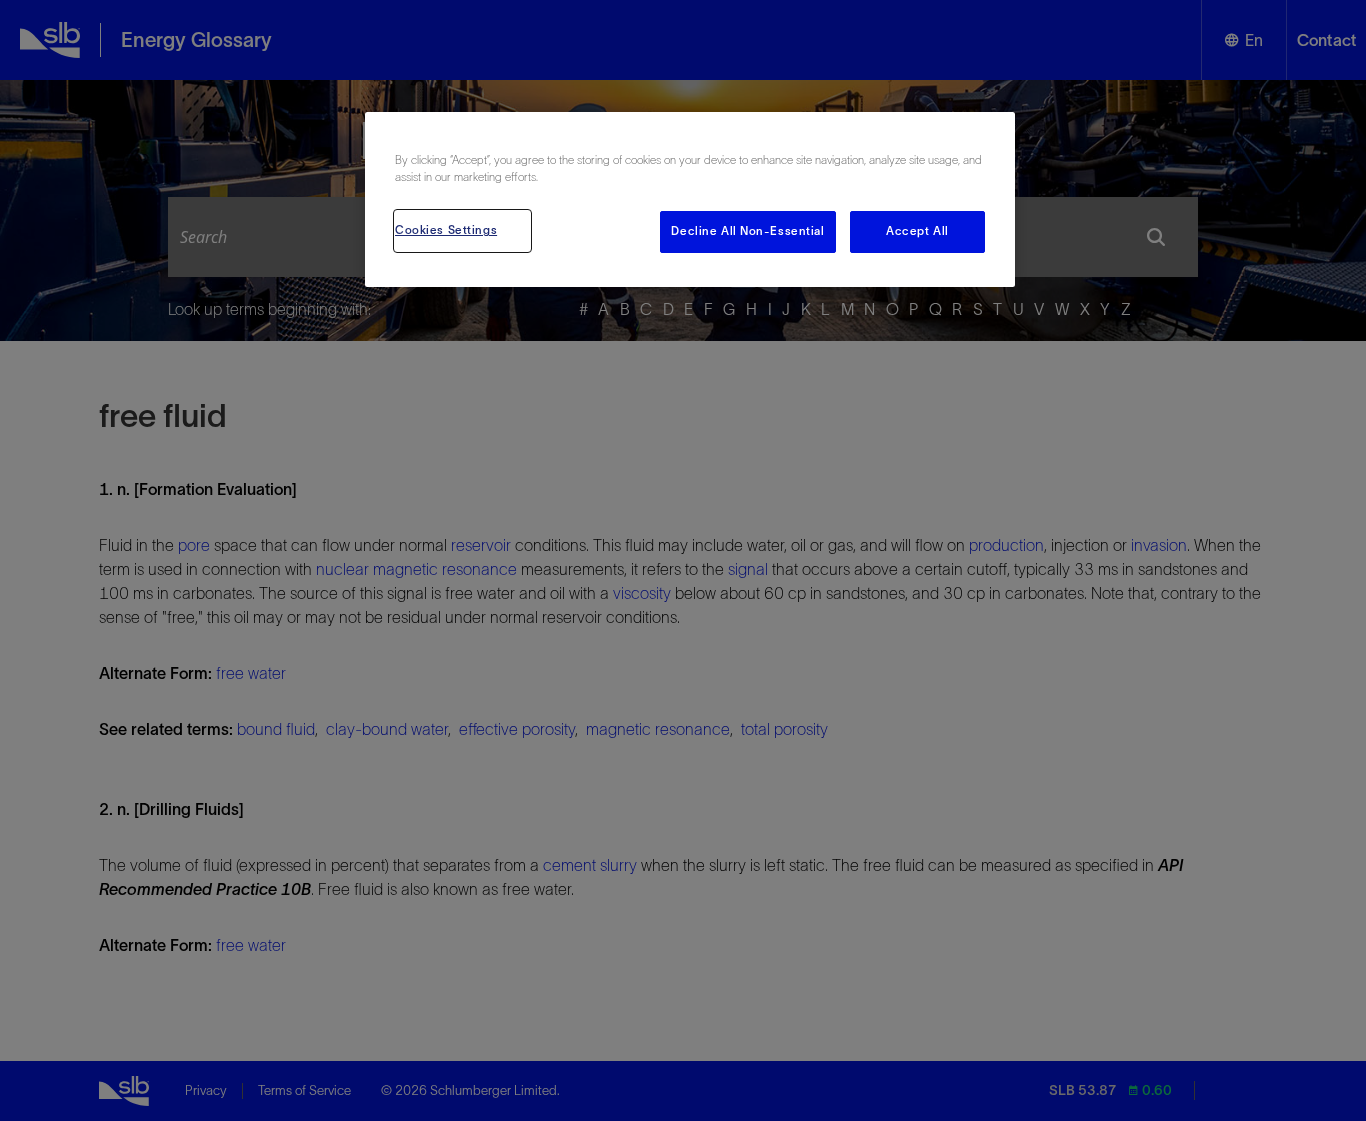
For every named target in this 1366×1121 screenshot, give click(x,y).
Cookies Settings (446, 230)
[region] (690, 199)
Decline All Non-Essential (747, 231)
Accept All (917, 231)
